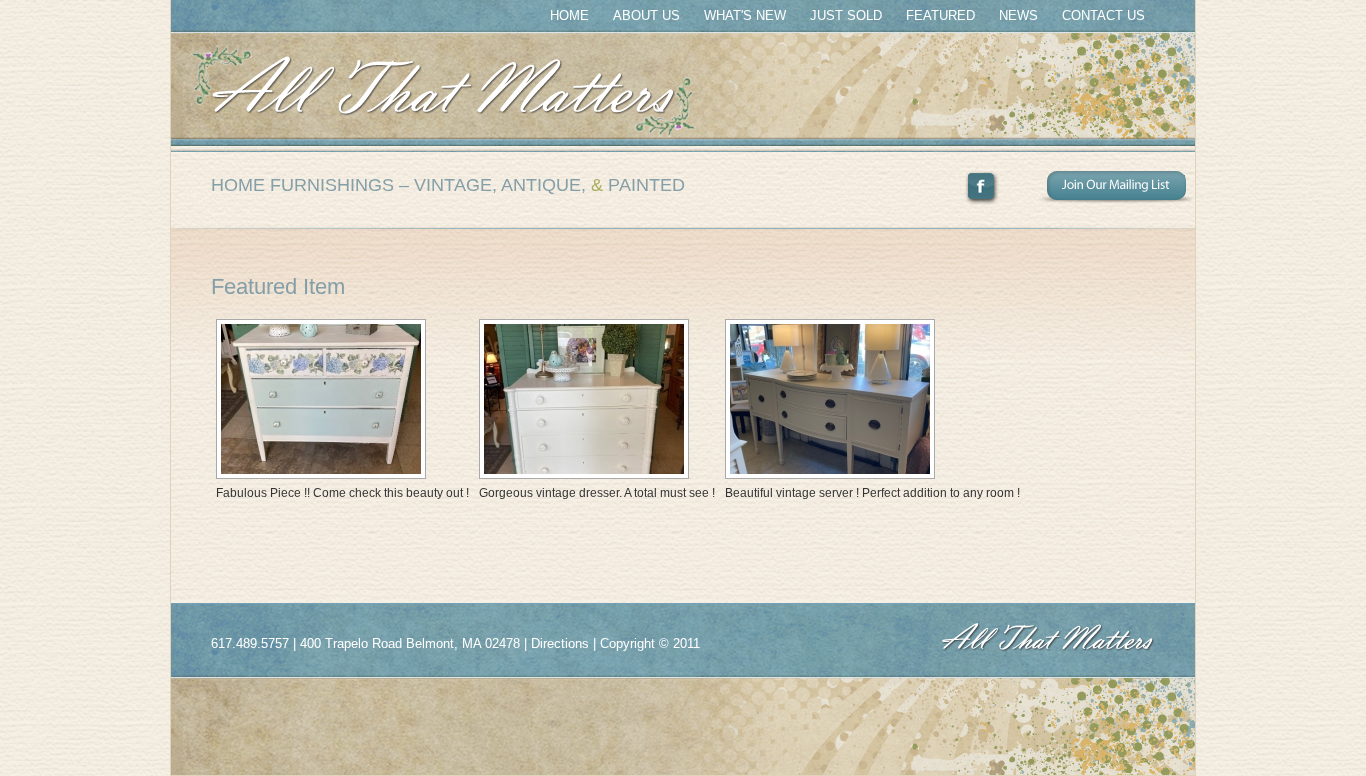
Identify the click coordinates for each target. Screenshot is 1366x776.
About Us (646, 15)
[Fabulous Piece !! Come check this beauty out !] (340, 399)
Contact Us (1103, 15)
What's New (745, 15)
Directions (560, 643)
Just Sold (846, 15)
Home (569, 15)
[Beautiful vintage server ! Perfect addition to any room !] (870, 399)
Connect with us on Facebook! (1002, 188)
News (1018, 15)
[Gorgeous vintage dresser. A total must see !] (594, 399)
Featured (940, 15)
